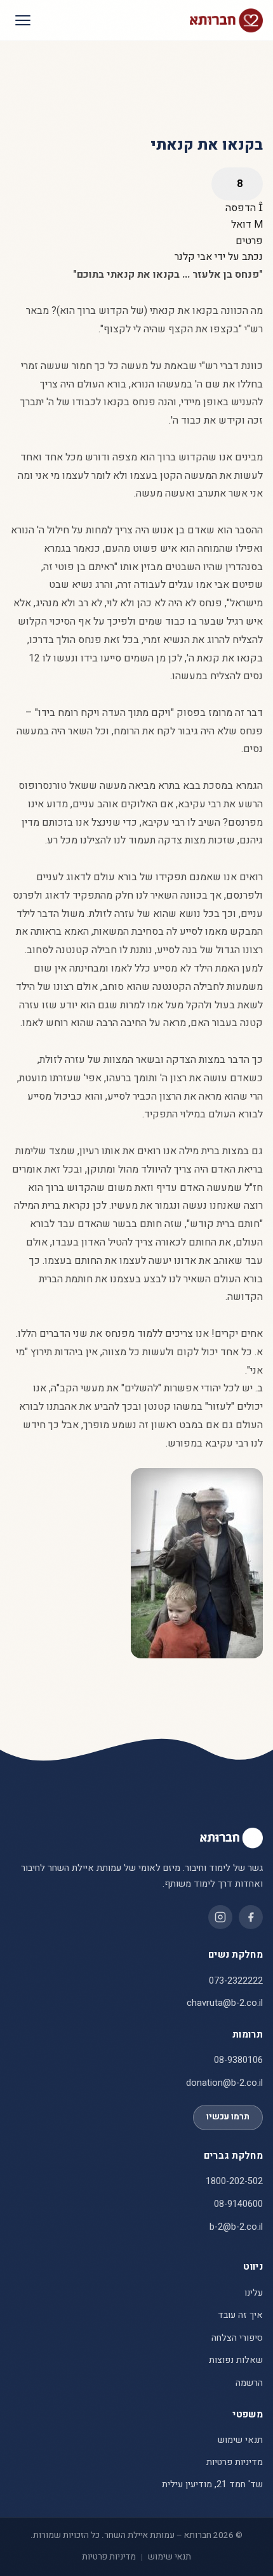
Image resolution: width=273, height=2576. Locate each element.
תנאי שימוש (240, 2440)
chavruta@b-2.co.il (225, 2003)
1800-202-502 (234, 2181)
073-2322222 (236, 1981)
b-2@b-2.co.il (236, 2227)
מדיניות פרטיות (235, 2462)
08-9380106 (238, 2060)
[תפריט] (23, 20)
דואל (243, 224)
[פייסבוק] (251, 1917)
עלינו (254, 2293)
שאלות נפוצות (236, 2360)
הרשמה (249, 2383)
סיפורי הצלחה (237, 2338)
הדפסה (242, 208)
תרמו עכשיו (228, 2117)
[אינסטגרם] (220, 1917)
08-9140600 (238, 2204)
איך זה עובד (240, 2315)
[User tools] (237, 184)
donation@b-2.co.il (224, 2083)
